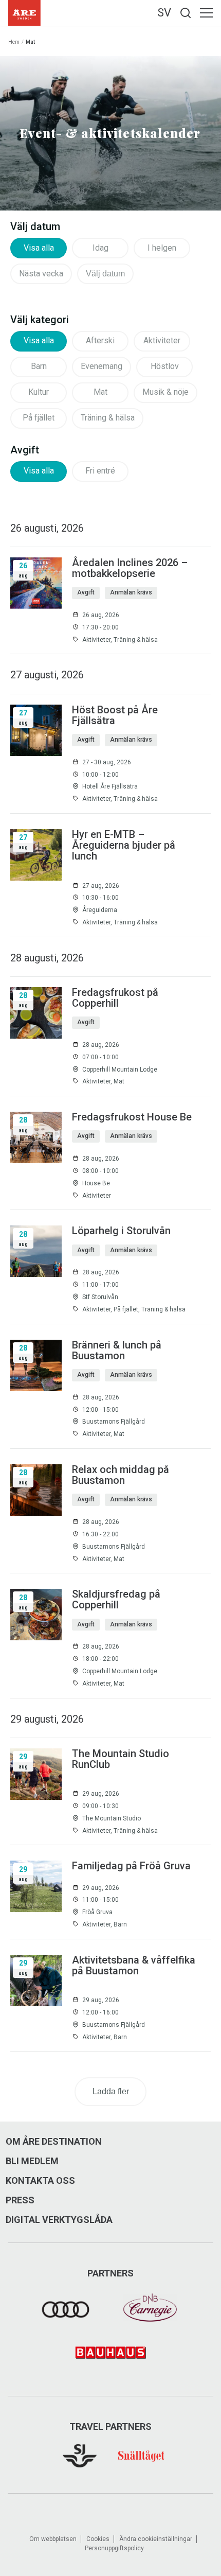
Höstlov (165, 366)
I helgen (162, 248)
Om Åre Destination (54, 2142)
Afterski (100, 340)
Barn (39, 366)
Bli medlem (32, 2161)
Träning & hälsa (108, 418)
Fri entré (100, 471)
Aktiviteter (162, 340)
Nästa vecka (41, 274)
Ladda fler (111, 2091)
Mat (100, 392)
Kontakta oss (40, 2181)
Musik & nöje (165, 392)
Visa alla (39, 248)
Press (20, 2200)
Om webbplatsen (53, 2539)
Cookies (98, 2539)
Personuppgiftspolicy (114, 2548)
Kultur (39, 392)
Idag (100, 248)
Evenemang (102, 366)
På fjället (39, 418)
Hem (14, 42)
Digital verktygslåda (59, 2220)
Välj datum (105, 274)
